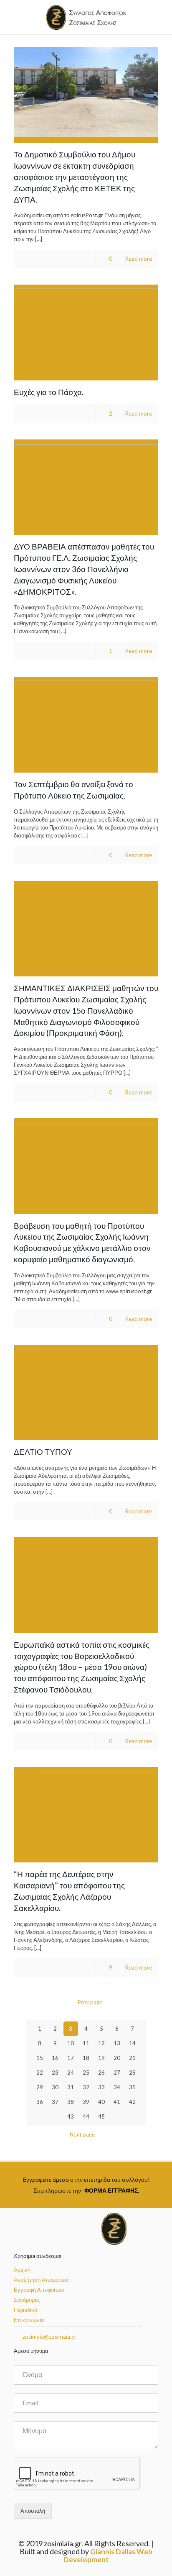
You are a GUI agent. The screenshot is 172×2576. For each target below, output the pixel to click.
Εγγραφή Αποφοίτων (39, 2290)
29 (40, 2087)
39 (86, 2102)
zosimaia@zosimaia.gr (49, 2337)
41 (117, 2102)
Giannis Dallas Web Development (108, 2555)
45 (101, 2116)
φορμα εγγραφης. (112, 2190)
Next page (82, 2134)
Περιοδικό (25, 2310)
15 (40, 2058)
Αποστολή (33, 2511)
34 (117, 2087)
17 (71, 2058)
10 (71, 2043)
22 (40, 2073)
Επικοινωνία (29, 2320)
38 (71, 2102)
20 (117, 2058)
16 (55, 2058)
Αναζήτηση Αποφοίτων (41, 2280)
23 (55, 2073)
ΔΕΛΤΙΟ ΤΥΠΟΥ (43, 1452)
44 (86, 2116)
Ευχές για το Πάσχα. (49, 392)
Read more (139, 259)
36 (40, 2102)
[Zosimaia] (86, 17)
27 (117, 2073)
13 (117, 2043)
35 (132, 2087)
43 (71, 2116)
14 (132, 2043)
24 (71, 2073)
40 (101, 2102)
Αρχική (22, 2270)
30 (55, 2087)
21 (132, 2058)
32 (86, 2087)
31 (71, 2087)
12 (101, 2043)
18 (86, 2058)
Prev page (90, 2002)
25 (86, 2073)
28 (132, 2073)
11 (86, 2043)
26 (101, 2073)
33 (101, 2087)
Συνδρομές (27, 2300)
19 (101, 2058)
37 (55, 2102)
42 (132, 2102)
